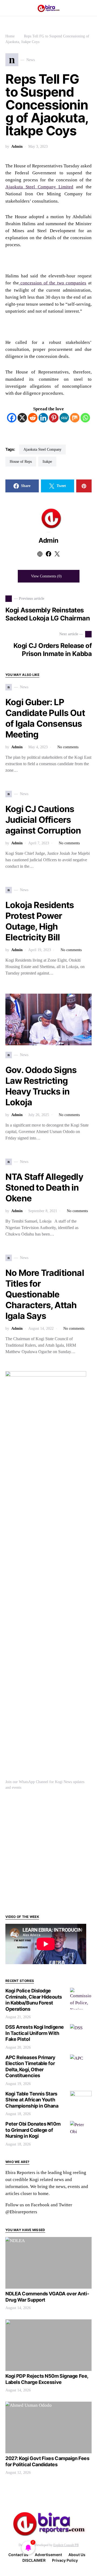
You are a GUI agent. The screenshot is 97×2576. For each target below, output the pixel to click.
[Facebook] (12, 418)
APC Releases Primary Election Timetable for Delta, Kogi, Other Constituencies (30, 2067)
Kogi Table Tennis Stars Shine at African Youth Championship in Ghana (32, 2100)
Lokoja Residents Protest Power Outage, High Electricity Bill (40, 921)
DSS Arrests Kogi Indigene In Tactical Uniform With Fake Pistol (35, 2033)
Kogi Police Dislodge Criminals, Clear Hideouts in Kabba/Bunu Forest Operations (34, 2000)
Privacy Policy (65, 2560)
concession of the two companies (53, 283)
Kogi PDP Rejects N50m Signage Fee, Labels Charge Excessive (47, 2379)
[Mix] (75, 418)
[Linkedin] (43, 418)
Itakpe (47, 462)
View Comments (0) (46, 576)
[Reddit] (33, 418)
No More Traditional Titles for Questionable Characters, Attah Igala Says (45, 1294)
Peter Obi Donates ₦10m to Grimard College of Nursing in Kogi (33, 2130)
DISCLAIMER (34, 2560)
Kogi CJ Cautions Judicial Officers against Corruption (43, 820)
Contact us (18, 2555)
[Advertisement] (48, 1852)
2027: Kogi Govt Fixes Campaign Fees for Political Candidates (47, 2461)
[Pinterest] (54, 418)
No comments (68, 747)
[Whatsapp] (85, 418)
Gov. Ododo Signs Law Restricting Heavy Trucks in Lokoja (41, 1086)
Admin (17, 147)
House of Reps (21, 462)
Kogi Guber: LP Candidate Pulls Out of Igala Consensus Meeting (45, 718)
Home (10, 36)
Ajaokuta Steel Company (42, 449)
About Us (77, 2555)
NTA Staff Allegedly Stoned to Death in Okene (44, 1188)
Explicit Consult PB (66, 2545)
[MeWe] (64, 418)
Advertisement (48, 2555)
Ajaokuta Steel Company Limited (39, 187)
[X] (22, 418)
